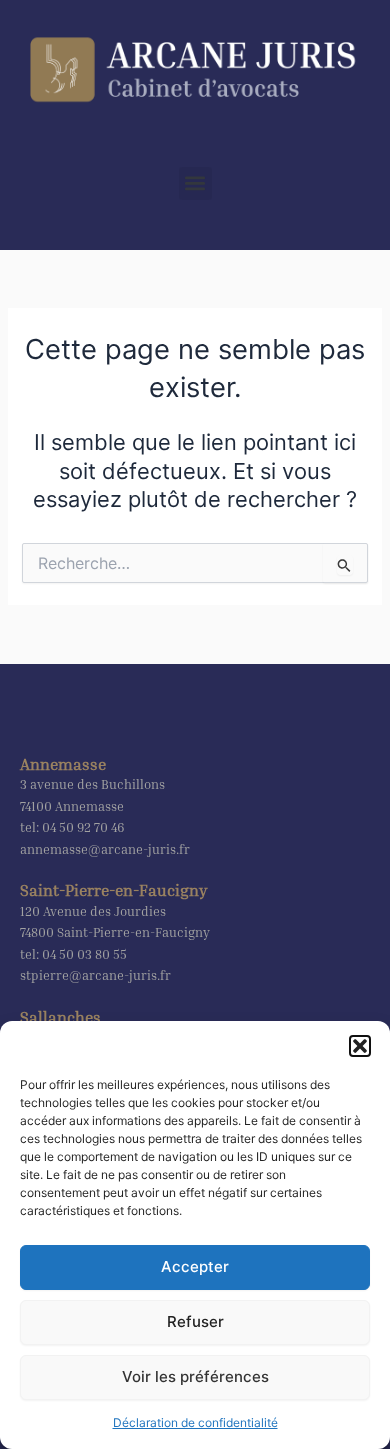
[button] (360, 1046)
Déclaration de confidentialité (195, 1422)
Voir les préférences (195, 1376)
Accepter (195, 1266)
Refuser (195, 1321)
